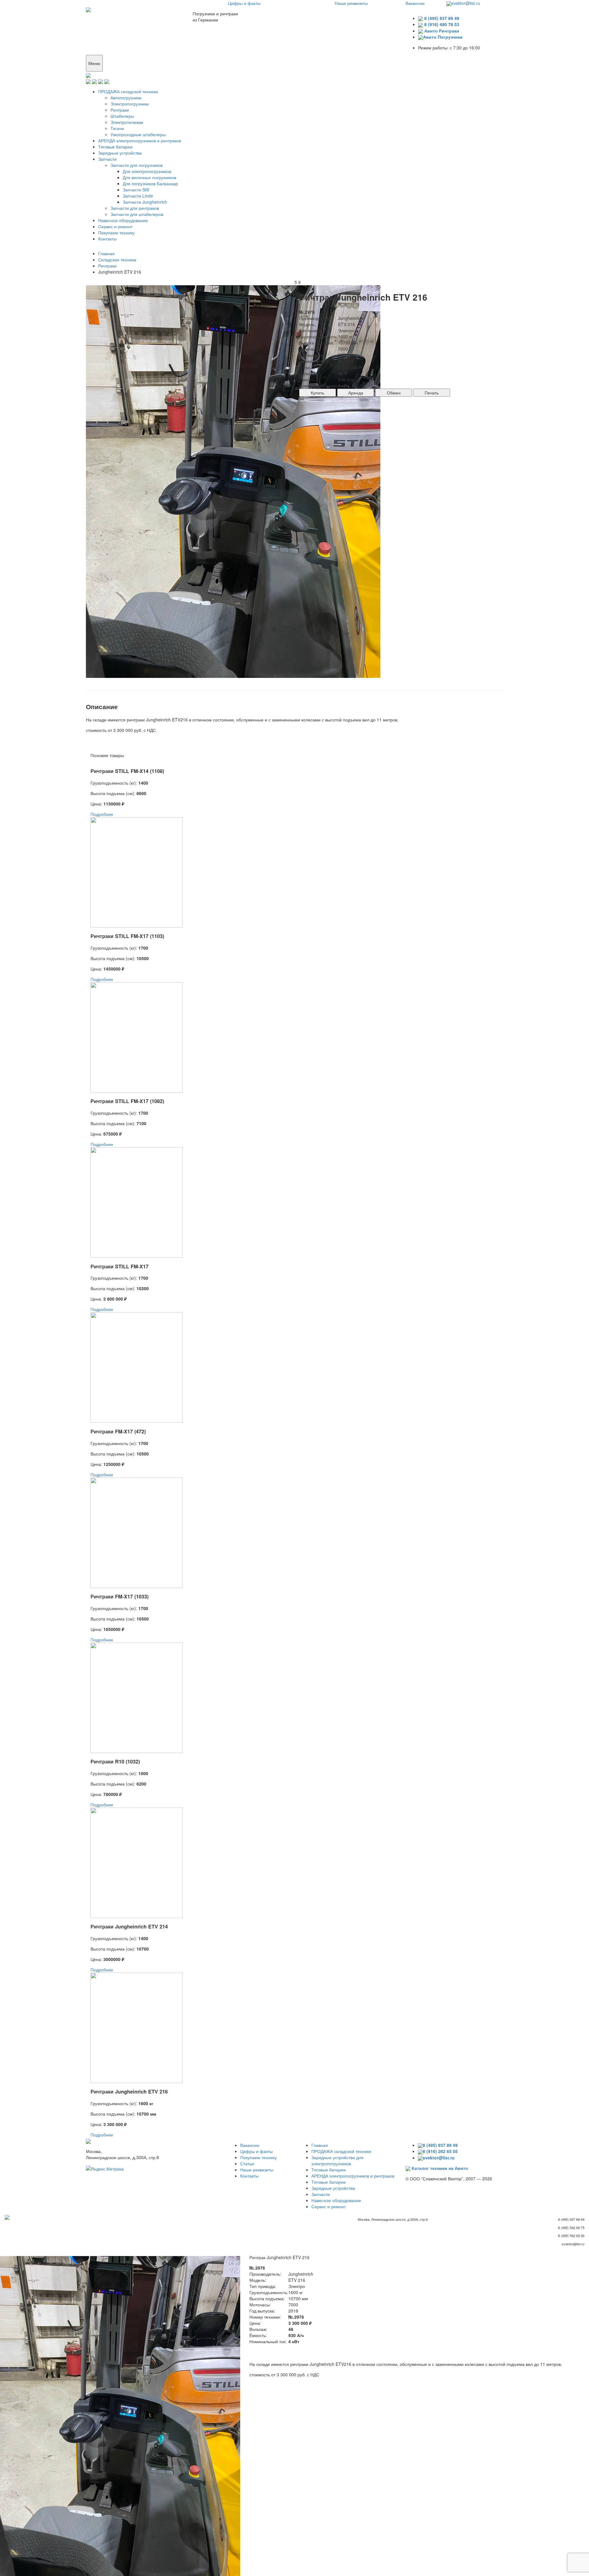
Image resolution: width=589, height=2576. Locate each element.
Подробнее (102, 814)
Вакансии (415, 3)
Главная (320, 2145)
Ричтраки (120, 110)
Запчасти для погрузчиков (137, 165)
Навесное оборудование (123, 220)
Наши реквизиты (351, 3)
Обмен (394, 393)
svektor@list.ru (466, 3)
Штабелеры (122, 116)
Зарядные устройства (120, 153)
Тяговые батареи (115, 147)
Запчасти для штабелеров (137, 214)
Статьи (247, 2163)
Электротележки (127, 122)
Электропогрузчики (130, 104)
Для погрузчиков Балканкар (150, 183)
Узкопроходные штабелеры (138, 134)
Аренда (356, 393)
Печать (432, 393)
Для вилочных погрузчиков (149, 177)
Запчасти (107, 159)
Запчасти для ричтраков (135, 208)
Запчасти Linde (138, 196)
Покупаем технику (116, 233)
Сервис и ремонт (115, 226)
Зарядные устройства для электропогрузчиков (337, 2160)
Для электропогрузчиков (147, 171)
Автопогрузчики (126, 98)
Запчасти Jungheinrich (145, 202)
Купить (318, 393)
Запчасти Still (136, 190)
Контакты (107, 239)
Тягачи (117, 128)
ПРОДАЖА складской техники (128, 91)
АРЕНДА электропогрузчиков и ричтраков (140, 140)
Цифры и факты (244, 3)
